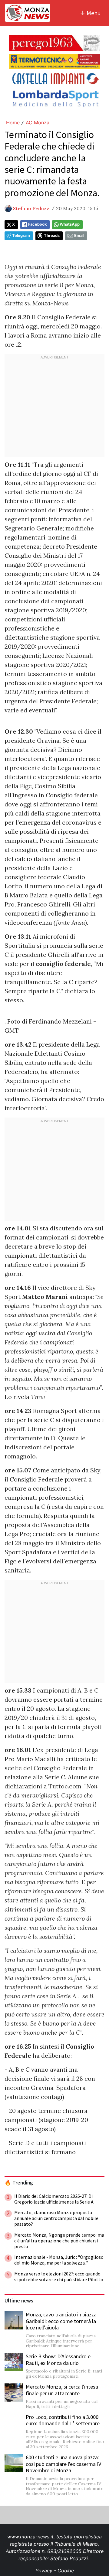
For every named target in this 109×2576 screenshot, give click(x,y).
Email (79, 235)
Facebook (37, 224)
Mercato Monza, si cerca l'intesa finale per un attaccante (62, 2390)
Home (13, 123)
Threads (52, 235)
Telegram (21, 235)
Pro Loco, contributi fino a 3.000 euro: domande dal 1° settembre (63, 2420)
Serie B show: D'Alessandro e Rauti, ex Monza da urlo (58, 2360)
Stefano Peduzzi (32, 208)
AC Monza (38, 123)
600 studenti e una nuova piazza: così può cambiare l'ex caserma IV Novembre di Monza (63, 2464)
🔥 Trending (19, 2183)
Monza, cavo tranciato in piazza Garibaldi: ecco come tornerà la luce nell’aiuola (61, 2321)
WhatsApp (70, 224)
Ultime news (19, 2301)
